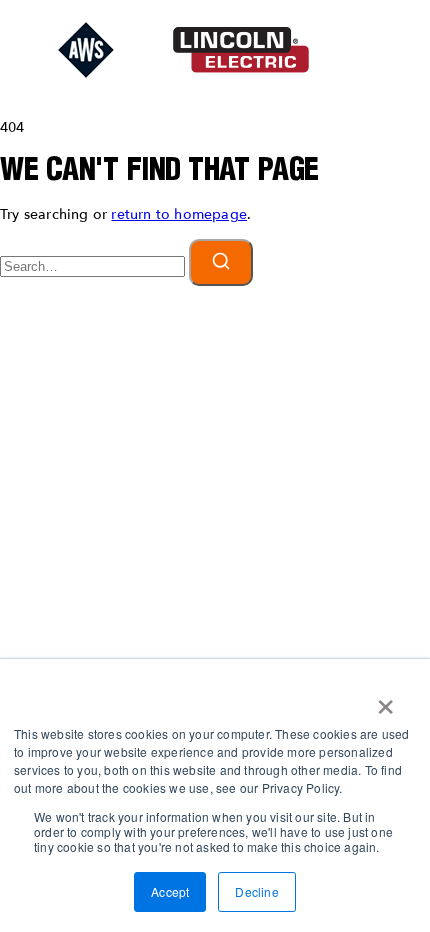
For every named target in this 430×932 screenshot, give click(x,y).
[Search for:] (94, 266)
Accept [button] (170, 891)
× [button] (385, 700)
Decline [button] (256, 891)
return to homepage (179, 214)
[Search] (221, 262)
